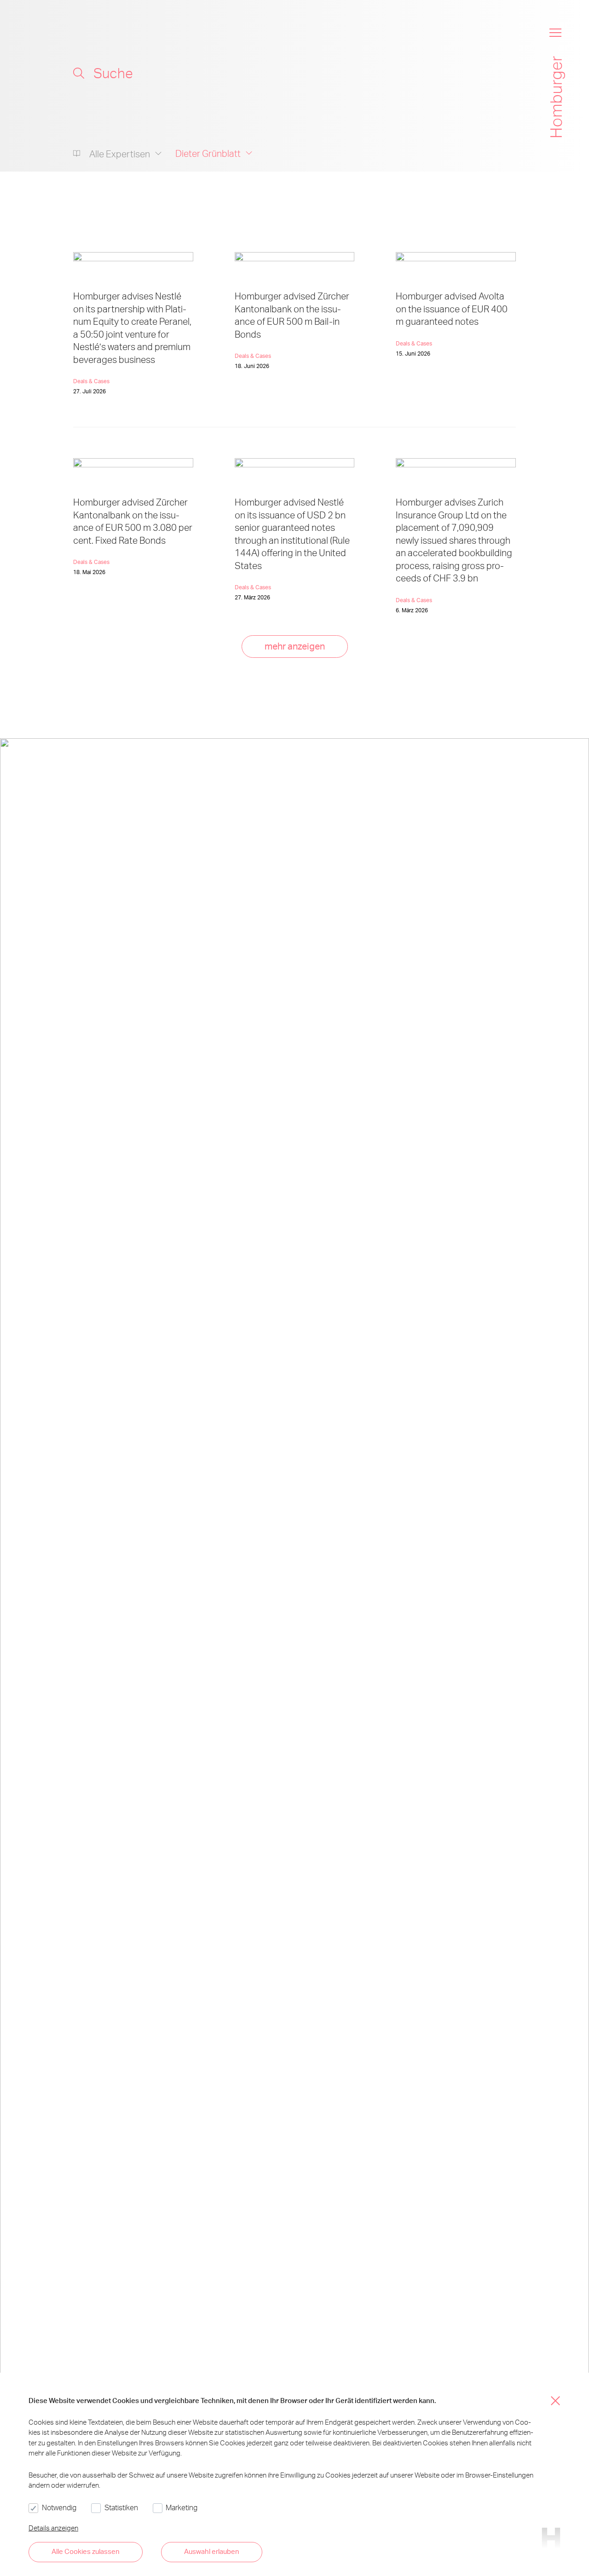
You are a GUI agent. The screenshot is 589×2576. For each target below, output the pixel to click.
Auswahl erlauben (212, 2551)
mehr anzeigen (295, 646)
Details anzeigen (53, 2528)
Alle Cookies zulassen (86, 2551)
